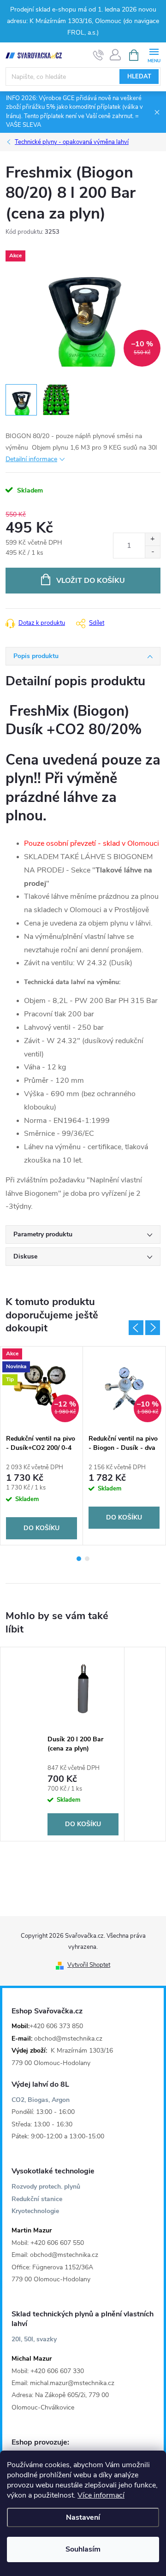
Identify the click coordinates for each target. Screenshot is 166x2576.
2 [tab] (87, 1559)
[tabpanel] (42, 1446)
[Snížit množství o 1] (152, 552)
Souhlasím (83, 2549)
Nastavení (83, 2517)
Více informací (101, 2495)
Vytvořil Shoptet (89, 1965)
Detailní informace (31, 459)
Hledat (139, 77)
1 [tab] (79, 1559)
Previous (136, 1328)
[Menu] (154, 55)
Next (153, 1328)
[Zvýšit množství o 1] (152, 539)
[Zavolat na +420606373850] (98, 55)
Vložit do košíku (91, 581)
